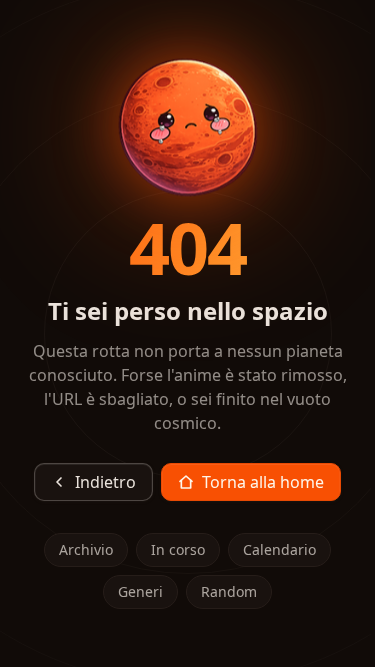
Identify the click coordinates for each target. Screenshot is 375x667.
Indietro (105, 482)
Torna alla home (263, 482)
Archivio (86, 549)
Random (229, 591)
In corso (178, 549)
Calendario (279, 549)
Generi (140, 591)
